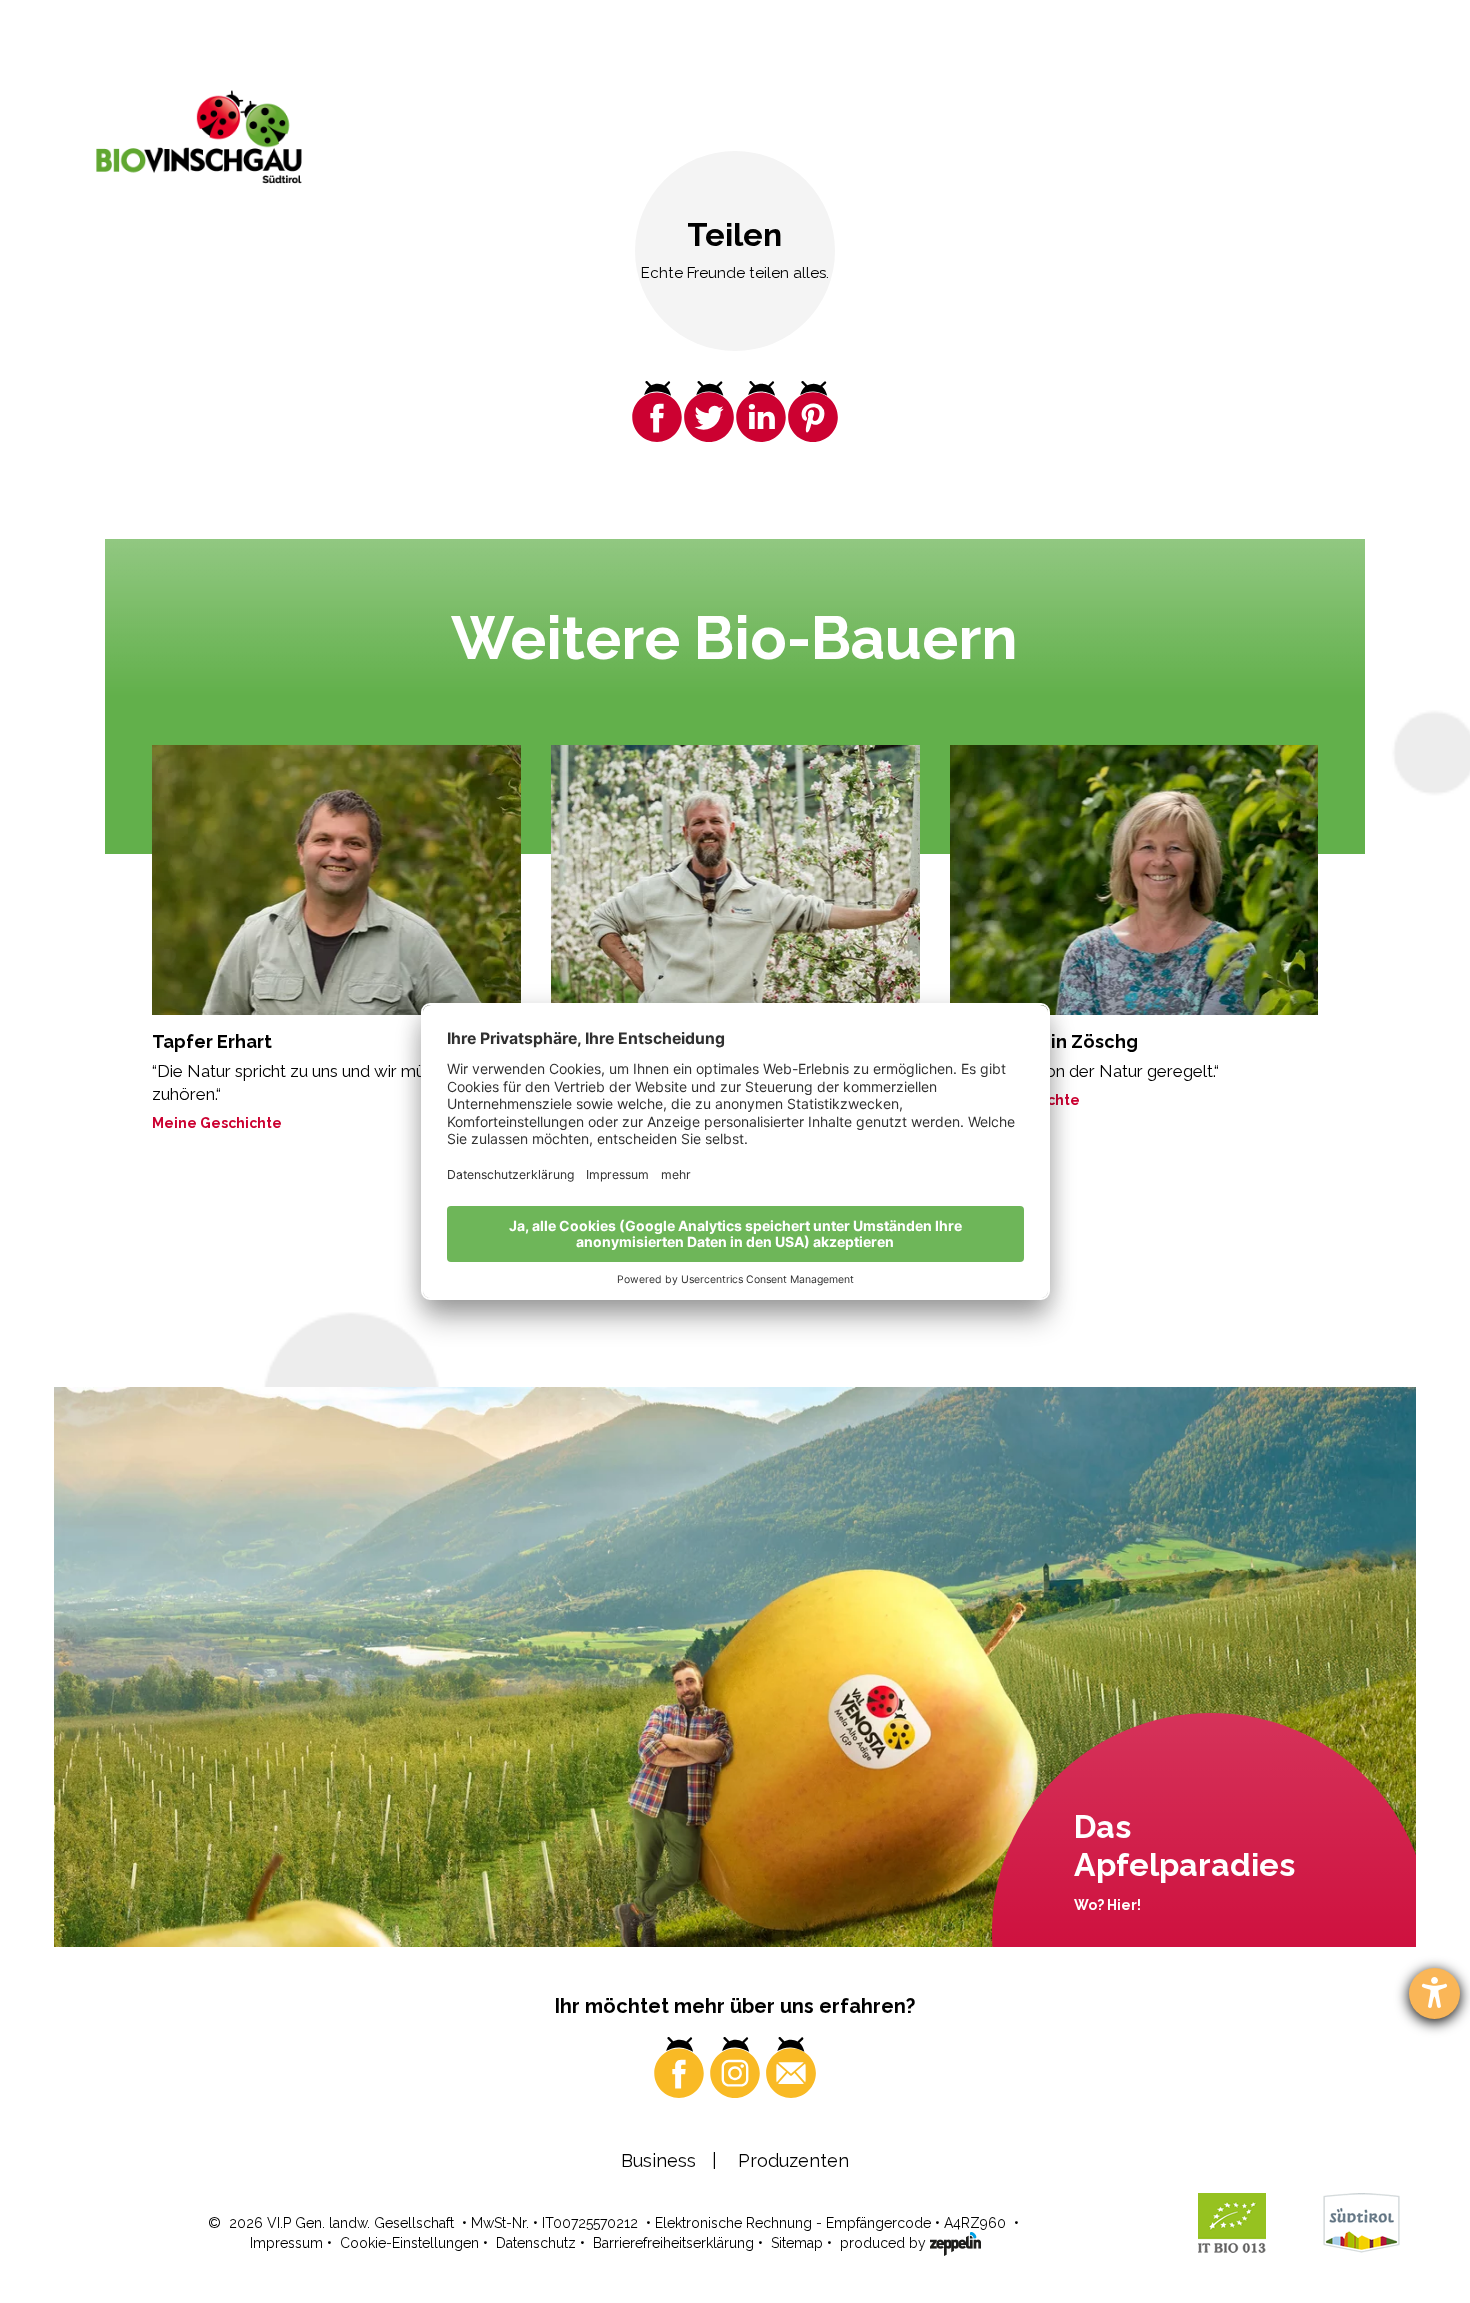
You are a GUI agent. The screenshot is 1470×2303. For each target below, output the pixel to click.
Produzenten (793, 2160)
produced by (885, 2243)
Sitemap (797, 2243)
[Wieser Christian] (735, 879)
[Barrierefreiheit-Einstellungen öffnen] (1434, 1993)
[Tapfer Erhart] (336, 879)
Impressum (286, 2243)
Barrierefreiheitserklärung (673, 2243)
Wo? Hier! (1107, 1905)
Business (658, 2160)
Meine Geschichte (217, 1123)
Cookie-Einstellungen (409, 2243)
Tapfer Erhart (212, 1041)
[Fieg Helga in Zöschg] (1134, 879)
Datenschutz (536, 2243)
